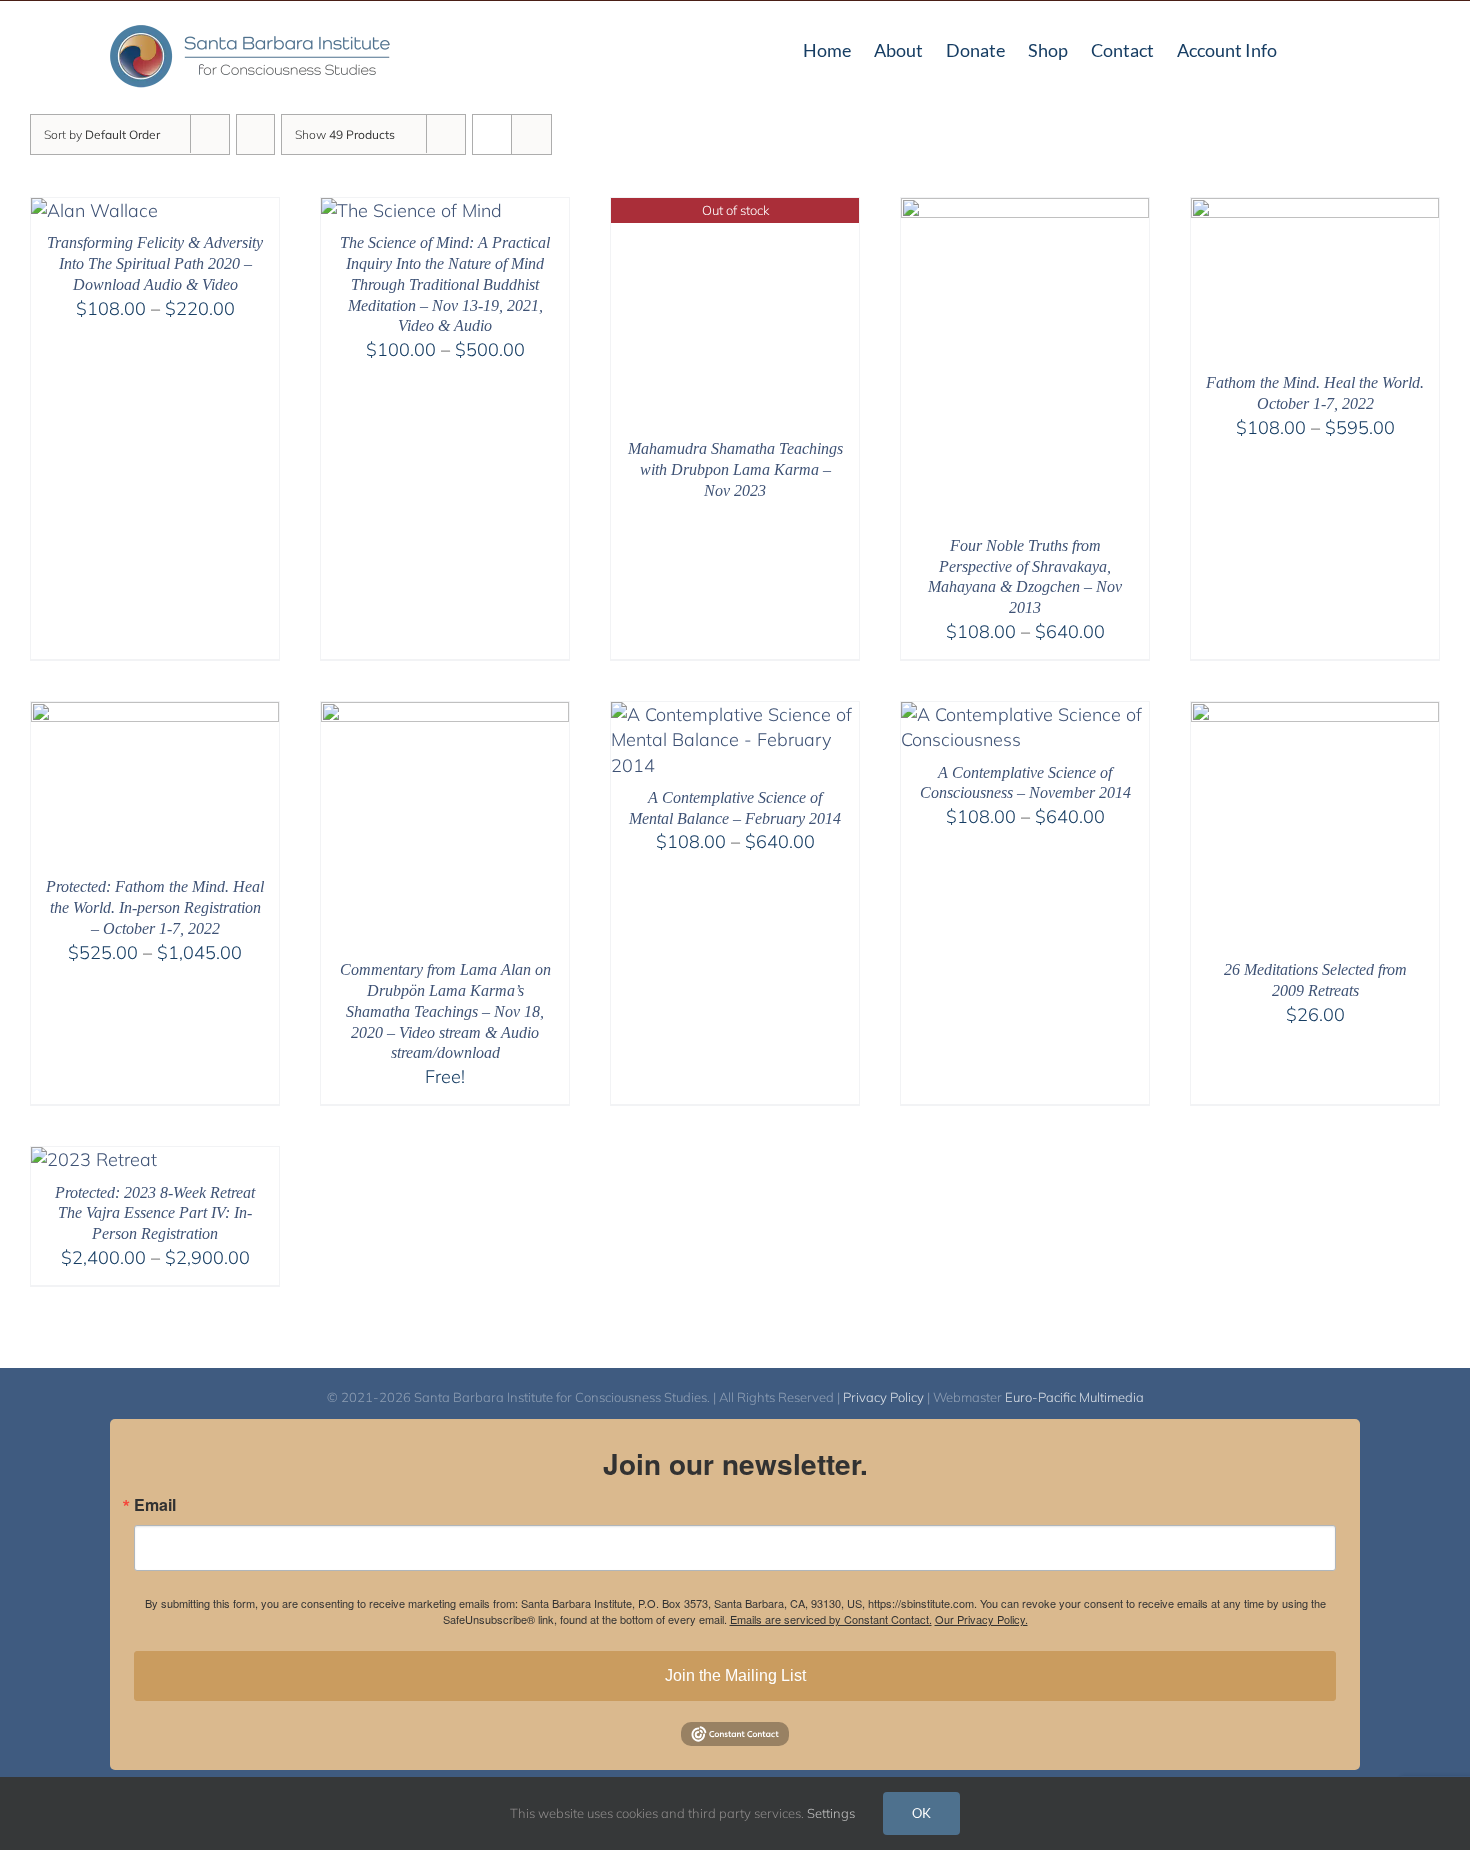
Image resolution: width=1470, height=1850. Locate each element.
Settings (832, 1813)
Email (155, 1505)
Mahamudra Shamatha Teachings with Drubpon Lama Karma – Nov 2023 (735, 469)
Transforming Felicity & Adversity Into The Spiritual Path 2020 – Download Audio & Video (155, 263)
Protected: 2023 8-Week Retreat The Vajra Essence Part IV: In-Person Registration (155, 1213)
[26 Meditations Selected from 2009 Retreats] (1315, 714)
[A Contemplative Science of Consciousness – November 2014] (1025, 714)
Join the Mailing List (735, 1675)
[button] (1353, 48)
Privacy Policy (883, 1397)
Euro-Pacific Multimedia (1074, 1397)
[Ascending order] (255, 134)
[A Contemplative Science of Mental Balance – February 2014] (735, 714)
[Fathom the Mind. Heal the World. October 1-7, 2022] (1315, 210)
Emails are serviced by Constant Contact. (831, 1619)
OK (921, 1813)
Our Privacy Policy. (981, 1619)
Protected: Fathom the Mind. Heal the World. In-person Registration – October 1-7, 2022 (155, 907)
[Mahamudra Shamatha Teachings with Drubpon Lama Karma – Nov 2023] (735, 210)
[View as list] (531, 134)
